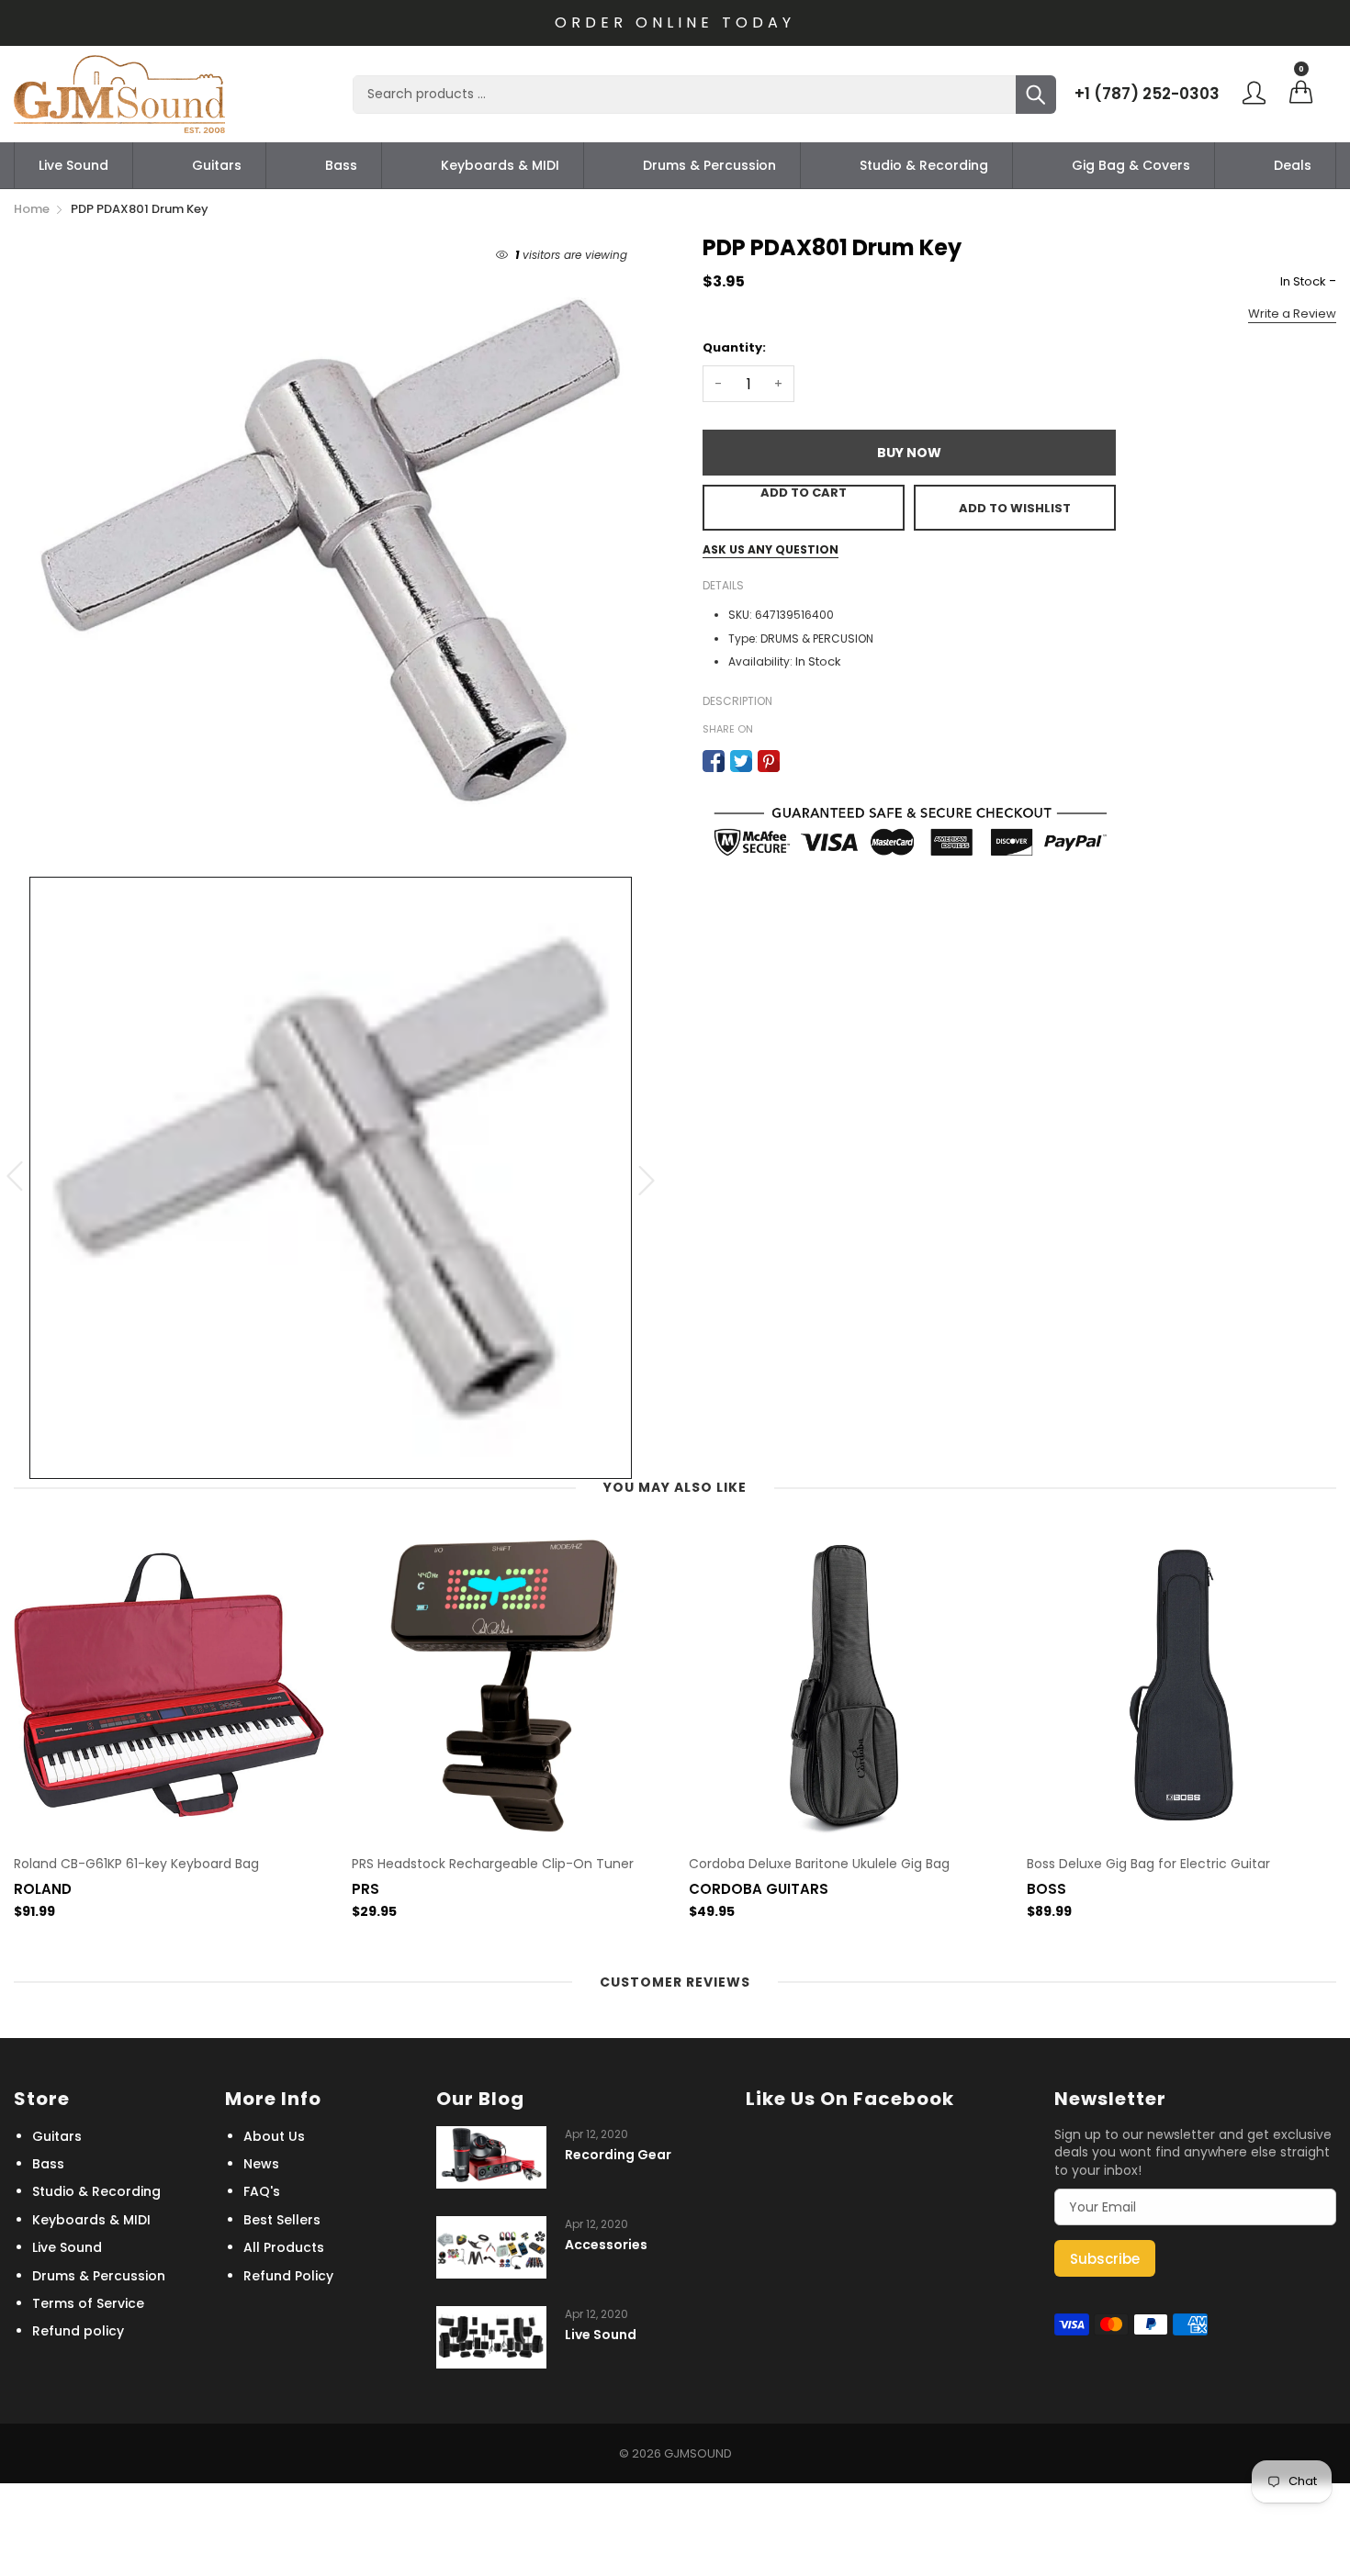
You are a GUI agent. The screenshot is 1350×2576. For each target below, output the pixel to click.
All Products (284, 2247)
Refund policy (78, 2331)
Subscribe (1105, 2259)
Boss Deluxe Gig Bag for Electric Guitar (1148, 1864)
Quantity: (734, 347)
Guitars (217, 165)
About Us (274, 2136)
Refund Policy (288, 2276)
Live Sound (73, 165)
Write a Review (1292, 314)
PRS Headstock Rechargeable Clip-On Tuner (493, 1864)
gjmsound (698, 2453)
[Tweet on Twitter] (741, 761)
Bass (341, 165)
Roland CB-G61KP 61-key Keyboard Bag (136, 1864)
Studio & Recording (924, 165)
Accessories (606, 2245)
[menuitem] (73, 165)
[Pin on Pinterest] (769, 761)
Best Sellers (282, 2220)
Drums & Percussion (709, 165)
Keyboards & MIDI (500, 165)
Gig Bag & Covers (1131, 165)
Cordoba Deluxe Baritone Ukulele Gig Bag (819, 1864)
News (261, 2164)
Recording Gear (618, 2155)
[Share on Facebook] (714, 761)
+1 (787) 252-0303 (1147, 94)
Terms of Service (88, 2303)
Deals (1293, 165)
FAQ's (262, 2191)
